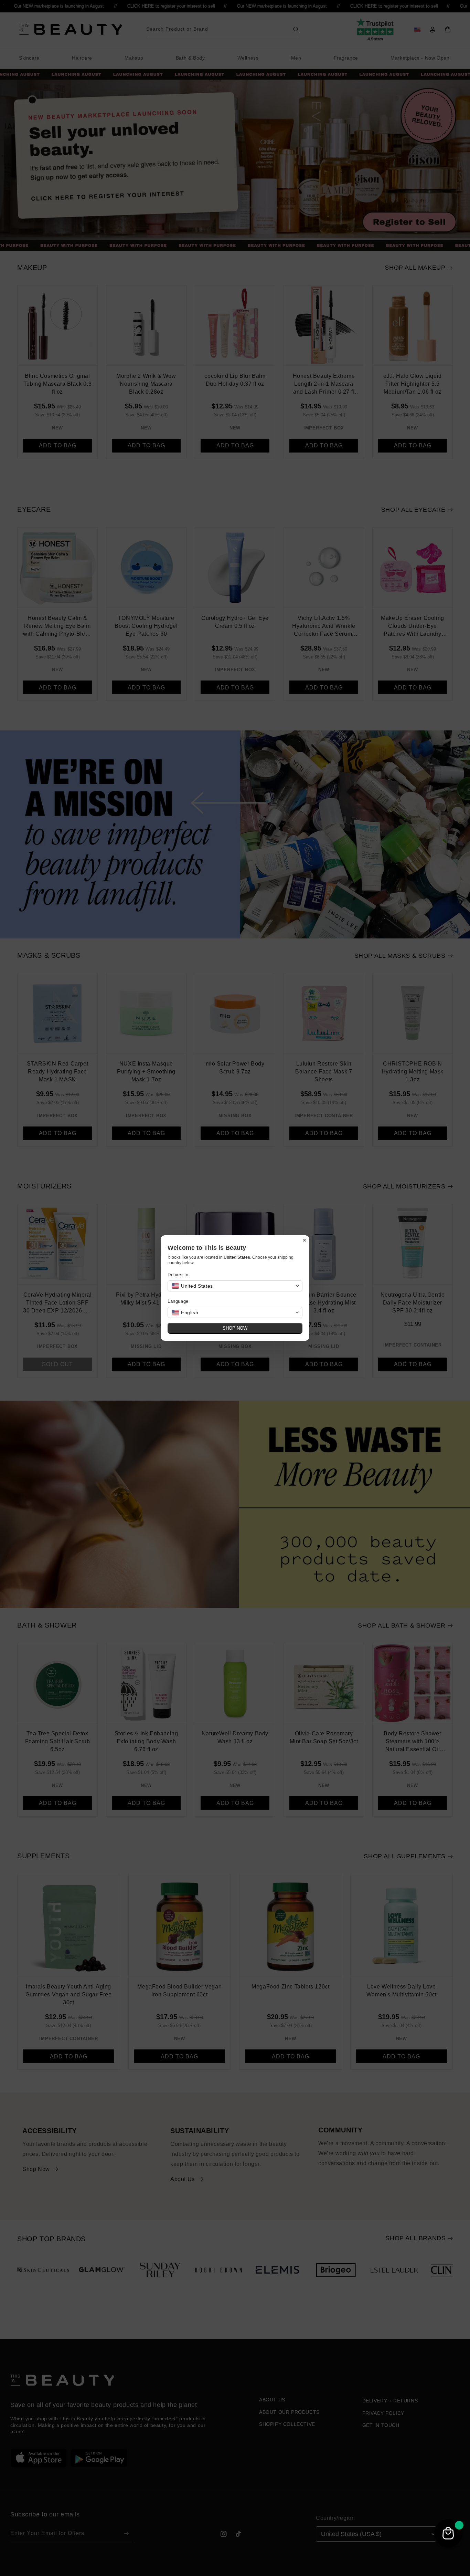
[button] (235, 1286)
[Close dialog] (305, 1240)
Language (178, 1301)
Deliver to (178, 1275)
